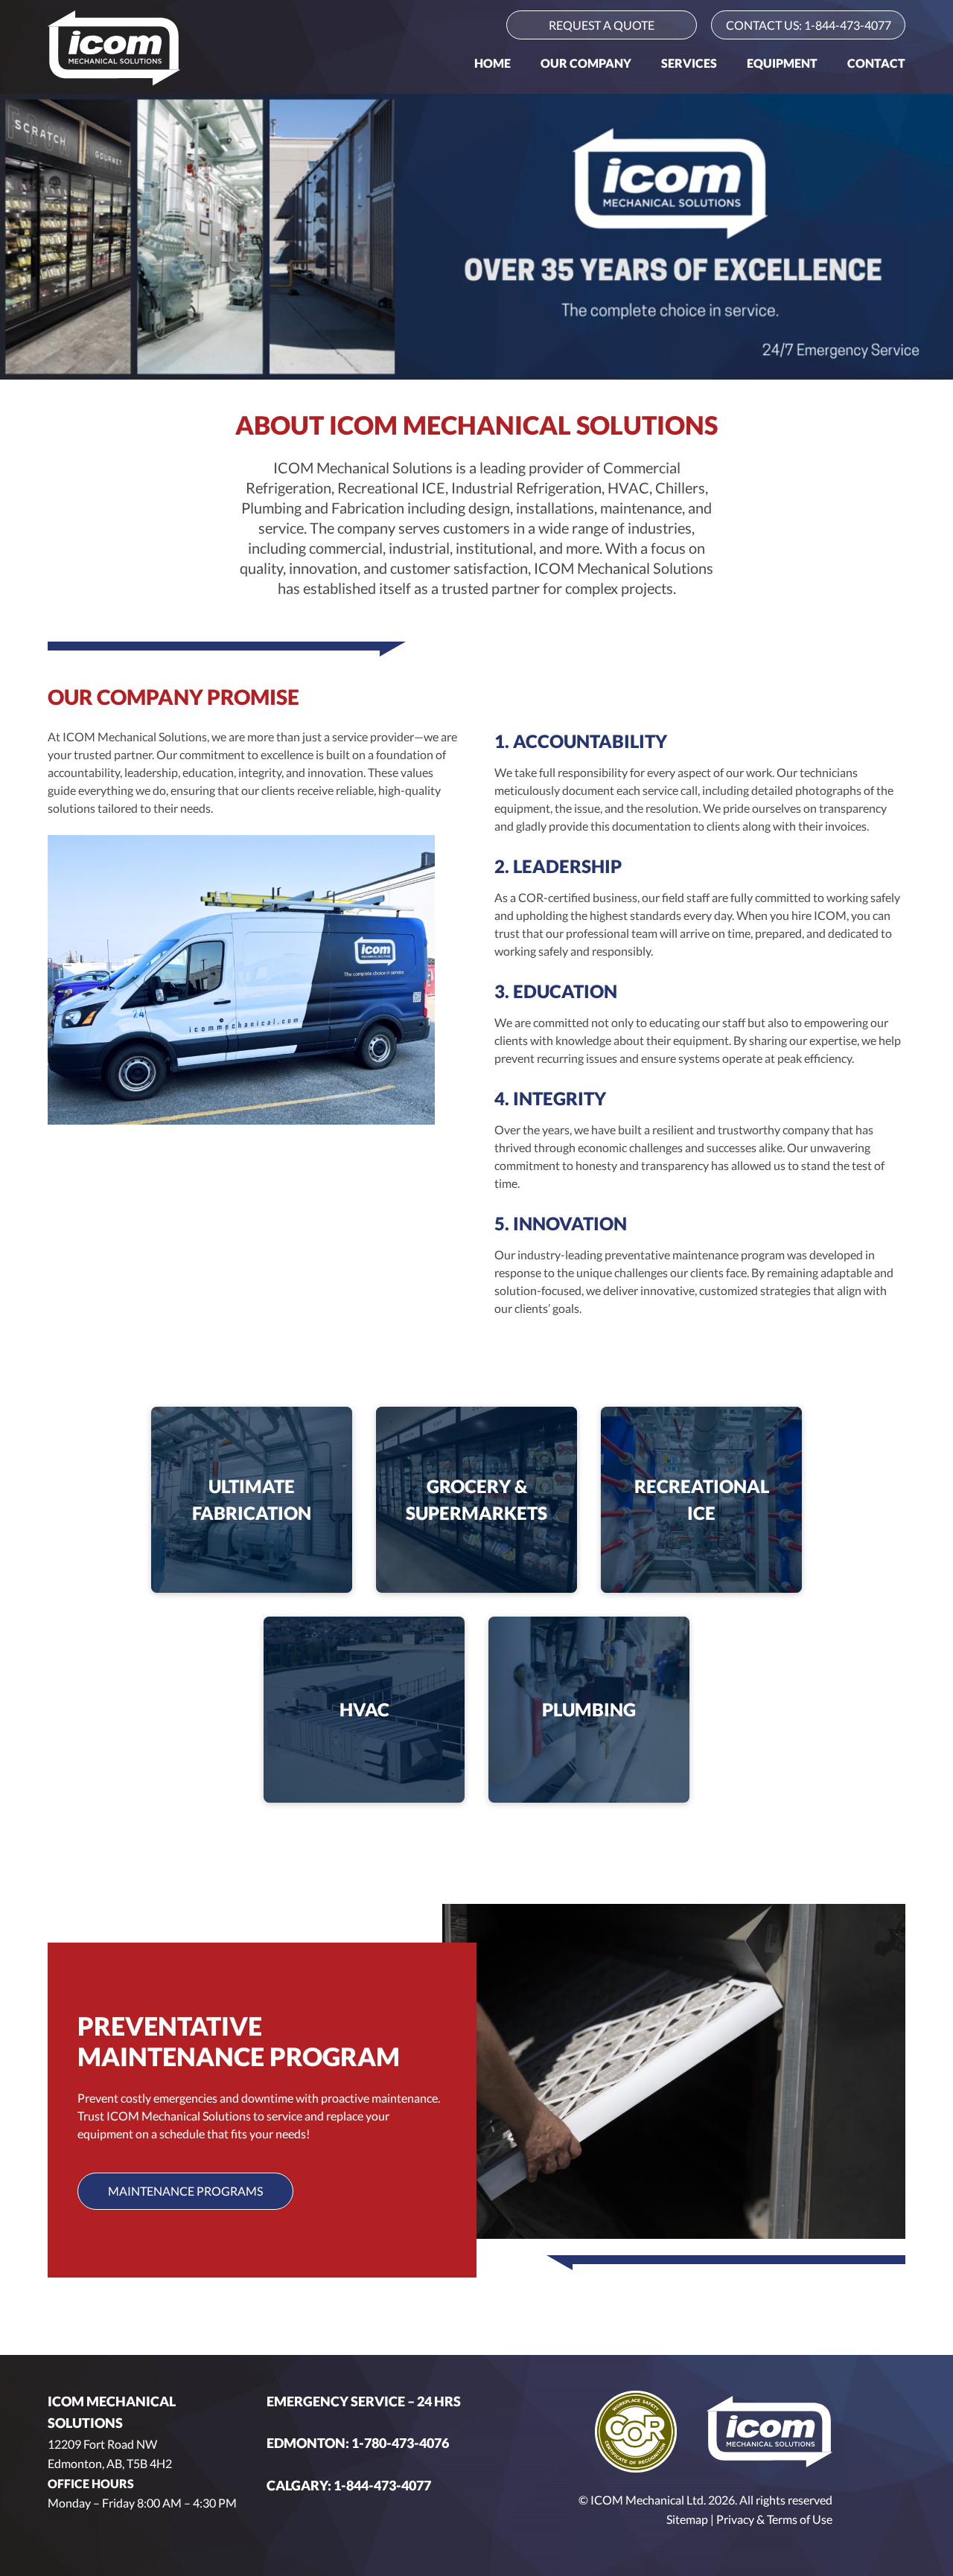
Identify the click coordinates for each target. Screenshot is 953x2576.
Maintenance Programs (185, 2191)
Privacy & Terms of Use (774, 2519)
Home (493, 63)
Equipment (782, 63)
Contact (876, 63)
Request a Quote (602, 25)
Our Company (586, 63)
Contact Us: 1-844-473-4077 (809, 25)
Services (689, 63)
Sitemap (687, 2519)
